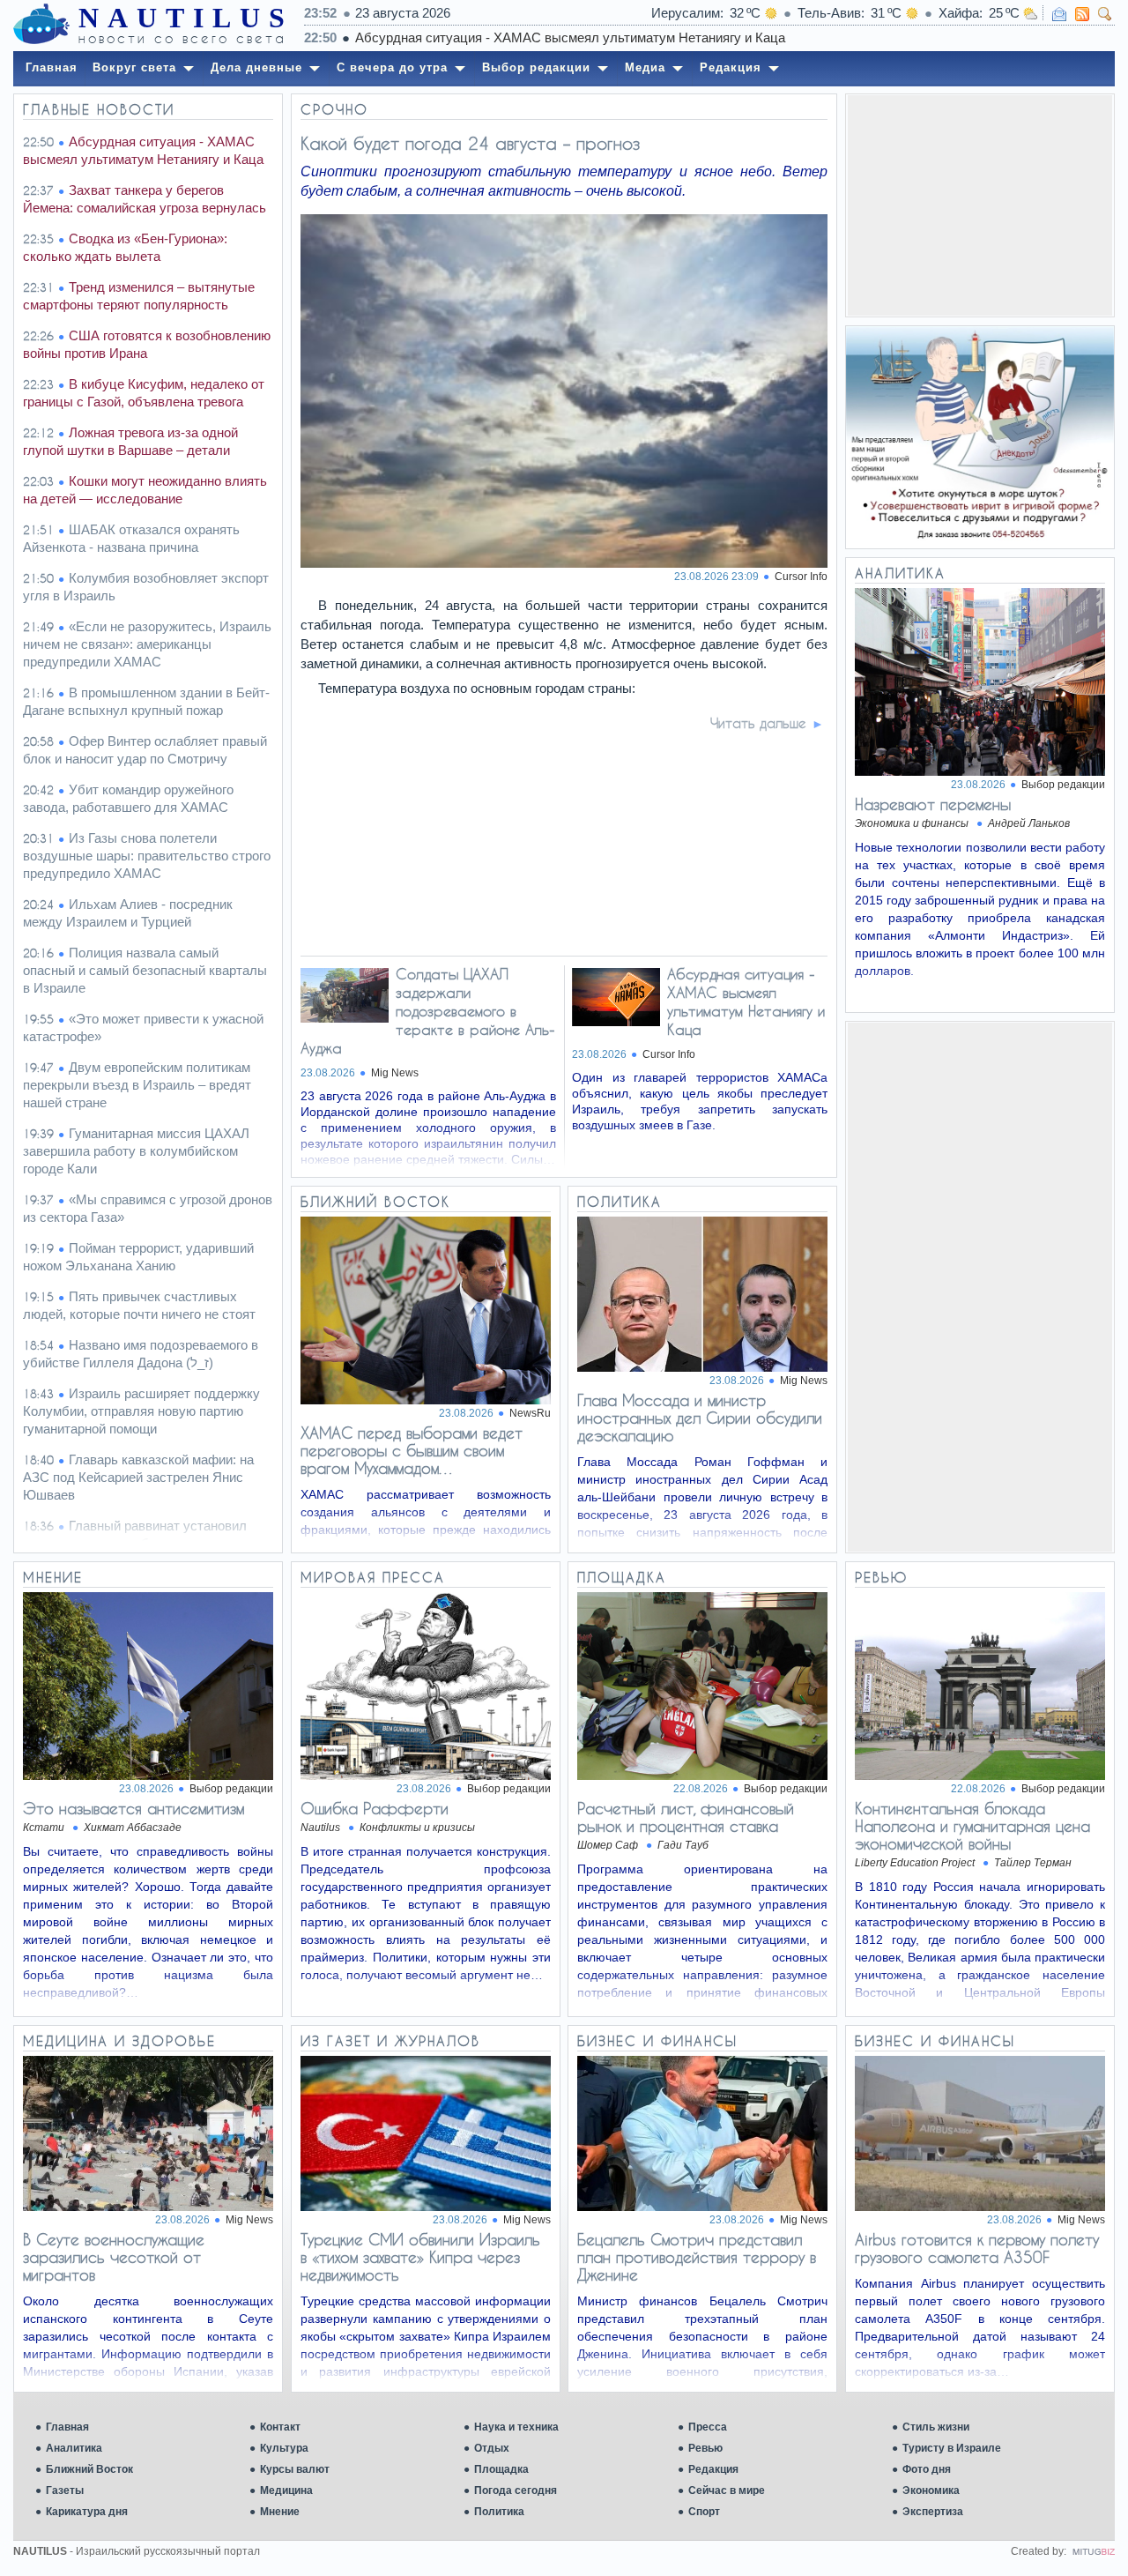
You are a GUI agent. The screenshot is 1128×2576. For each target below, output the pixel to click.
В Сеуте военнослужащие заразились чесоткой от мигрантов (114, 2257)
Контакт (280, 2427)
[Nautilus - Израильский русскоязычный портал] (41, 25)
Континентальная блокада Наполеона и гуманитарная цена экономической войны (972, 1826)
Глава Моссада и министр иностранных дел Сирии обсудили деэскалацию (700, 1418)
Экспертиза (933, 2512)
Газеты (65, 2490)
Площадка (501, 2469)
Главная (67, 2427)
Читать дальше (758, 723)
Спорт (704, 2512)
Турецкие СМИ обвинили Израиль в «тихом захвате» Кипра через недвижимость (420, 2257)
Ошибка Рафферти (375, 1808)
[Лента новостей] (1082, 14)
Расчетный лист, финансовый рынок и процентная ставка (686, 1817)
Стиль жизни (936, 2427)
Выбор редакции (1063, 785)
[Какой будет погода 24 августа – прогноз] (565, 563)
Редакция (713, 2469)
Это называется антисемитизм (134, 1808)
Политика (499, 2512)
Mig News (395, 1073)
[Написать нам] (1059, 14)
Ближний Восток (89, 2469)
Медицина (286, 2490)
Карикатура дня (87, 2512)
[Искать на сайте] (1105, 14)
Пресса (708, 2427)
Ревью (705, 2448)
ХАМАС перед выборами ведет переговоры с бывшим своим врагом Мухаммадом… (412, 1450)
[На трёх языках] (980, 437)
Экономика (931, 2490)
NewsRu (530, 1413)
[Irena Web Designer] (1094, 2551)
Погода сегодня (516, 2490)
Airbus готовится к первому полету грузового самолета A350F (977, 2248)
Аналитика (74, 2448)
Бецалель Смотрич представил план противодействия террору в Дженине (697, 2257)
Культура (284, 2448)
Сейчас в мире (727, 2490)
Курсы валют (295, 2469)
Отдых (492, 2448)
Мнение (280, 2512)
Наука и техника (516, 2427)
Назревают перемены (933, 804)
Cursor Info (801, 577)
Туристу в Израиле (952, 2448)
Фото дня (927, 2469)
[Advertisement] (980, 205)
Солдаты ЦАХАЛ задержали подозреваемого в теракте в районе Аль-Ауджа (428, 1011)
